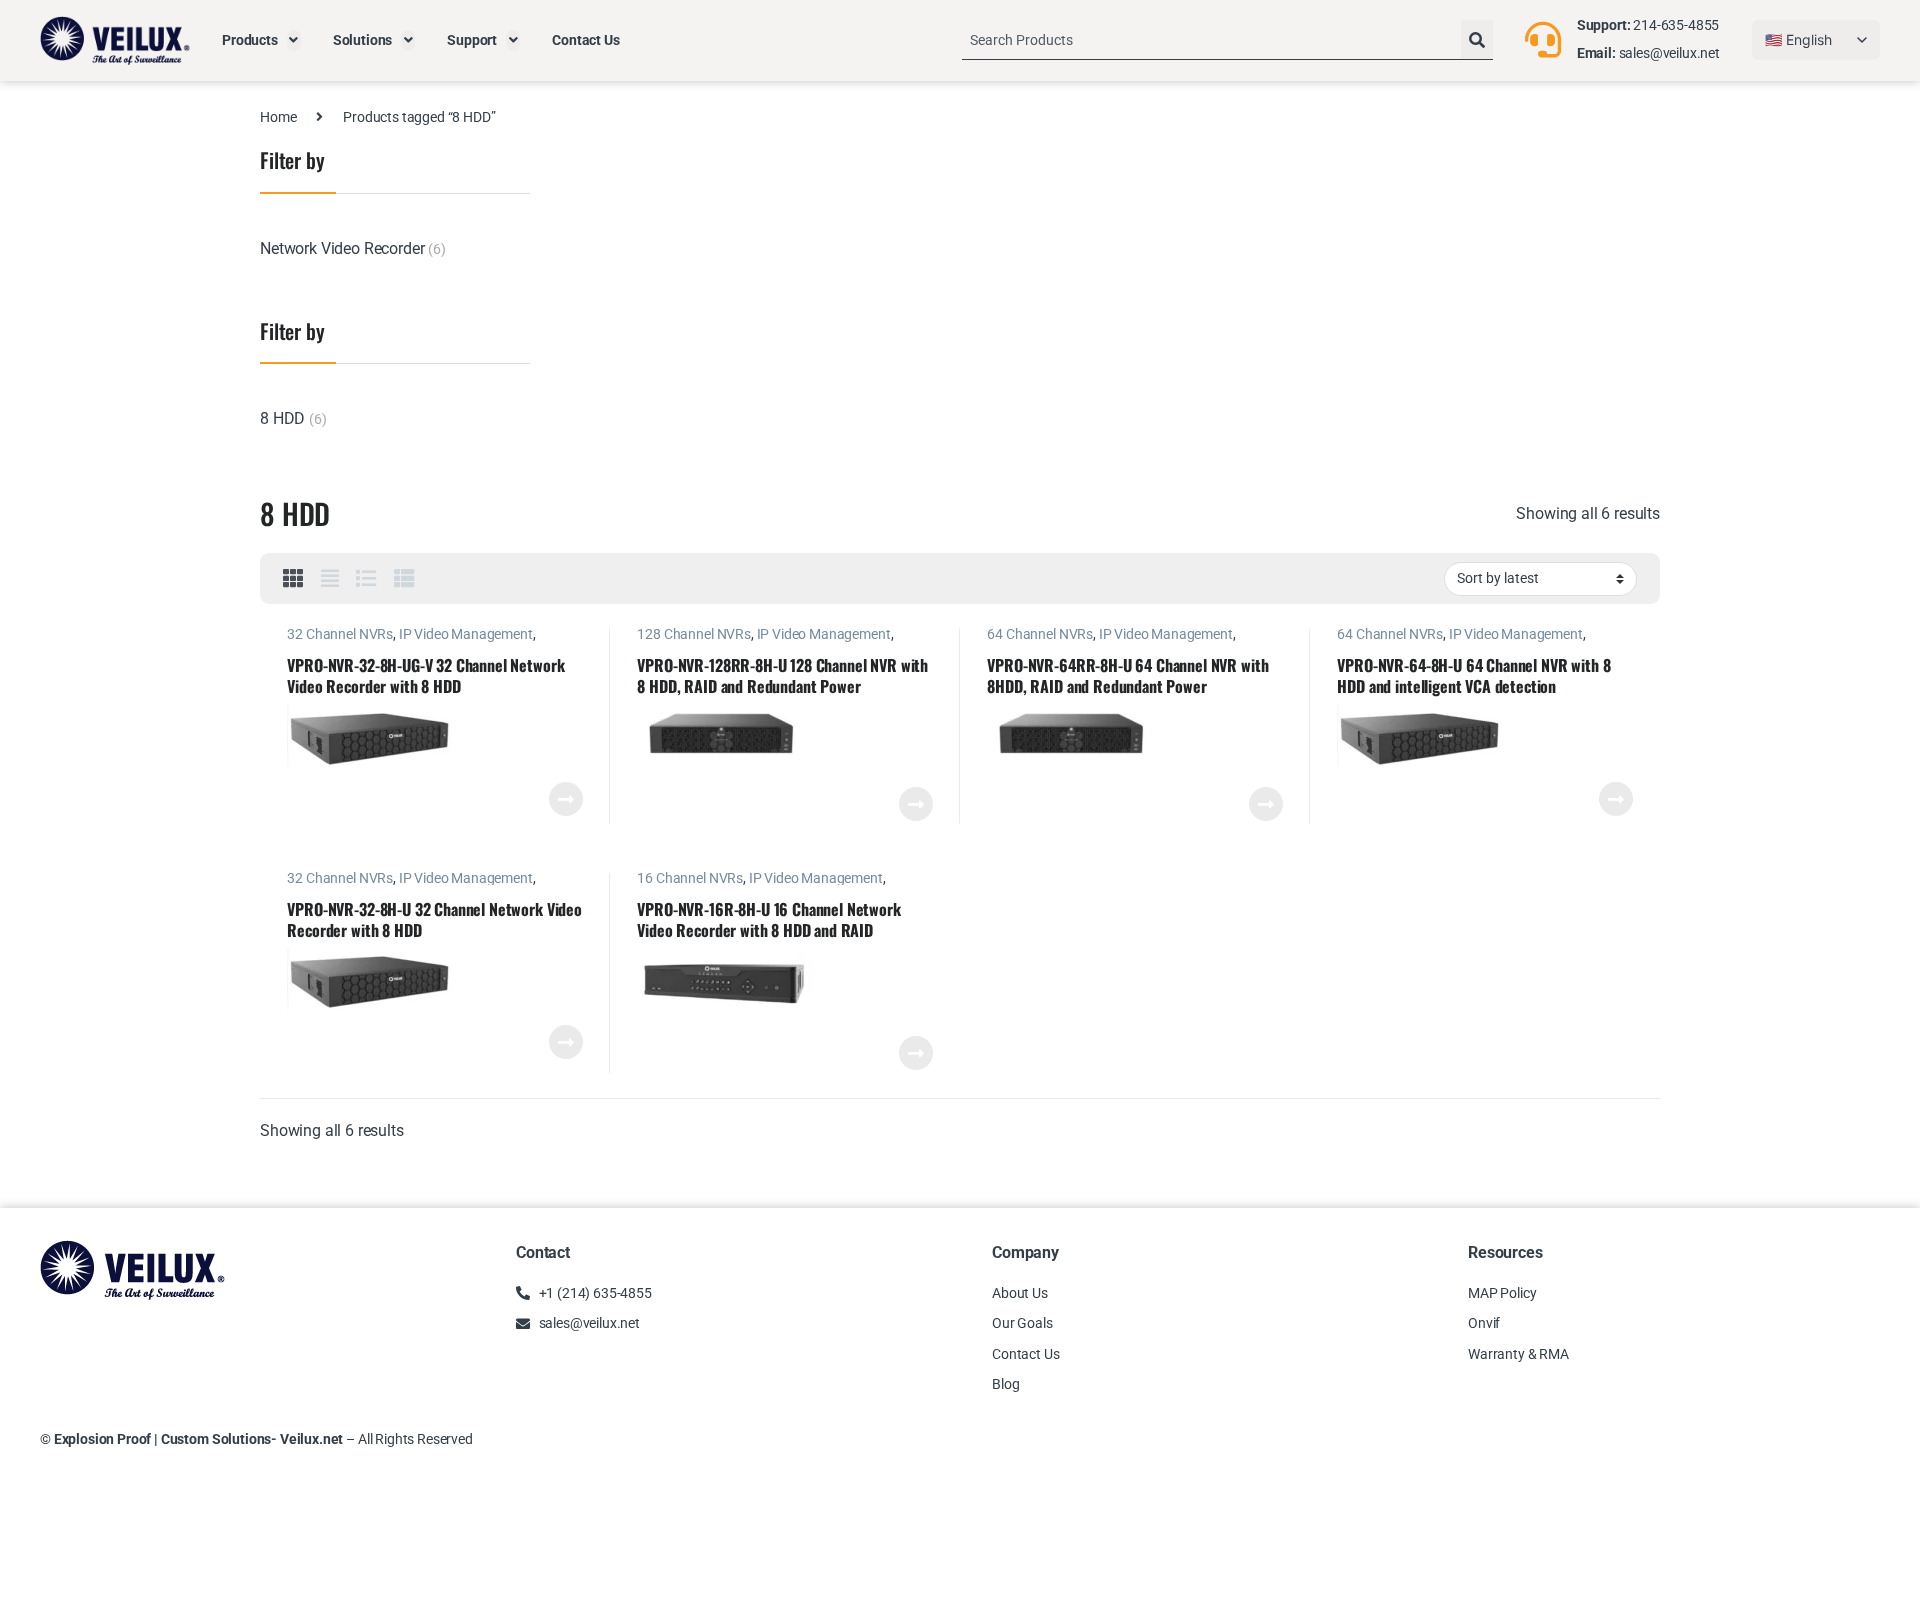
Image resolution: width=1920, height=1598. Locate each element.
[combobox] (1211, 40)
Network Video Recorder (342, 248)
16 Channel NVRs (690, 878)
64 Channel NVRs (1040, 634)
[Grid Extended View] (330, 579)
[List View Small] (404, 579)
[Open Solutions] (408, 40)
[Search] (1477, 40)
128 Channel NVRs (693, 634)
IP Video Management (466, 634)
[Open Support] (513, 40)
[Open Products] (294, 40)
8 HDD (282, 418)
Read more (566, 799)
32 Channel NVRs (340, 634)
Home (278, 117)
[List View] (366, 579)
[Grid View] (293, 579)
